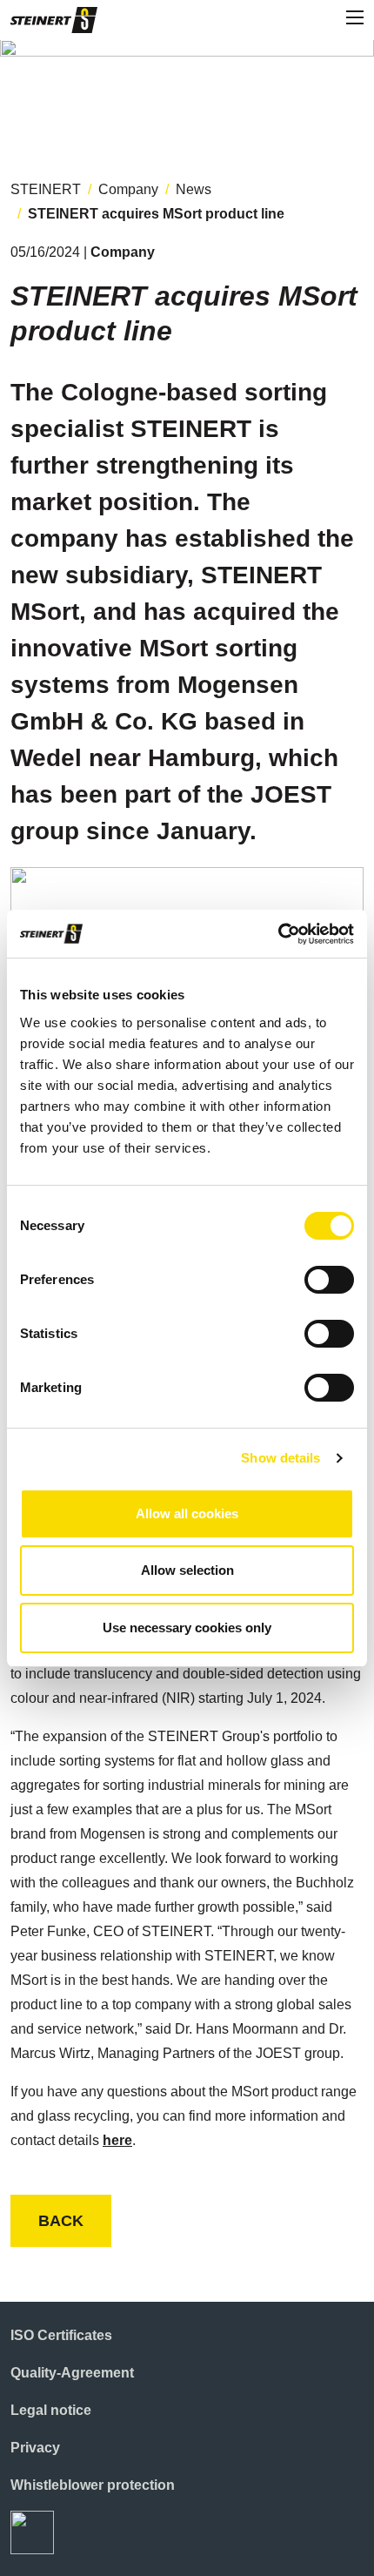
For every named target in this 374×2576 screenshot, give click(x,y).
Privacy (35, 2448)
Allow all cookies (187, 1513)
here (117, 2140)
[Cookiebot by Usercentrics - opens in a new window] (278, 934)
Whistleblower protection (93, 2485)
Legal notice (51, 2410)
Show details (280, 1458)
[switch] (329, 1280)
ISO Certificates (61, 2335)
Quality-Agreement (72, 2373)
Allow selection (187, 1570)
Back (61, 2221)
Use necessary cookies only (187, 1628)
